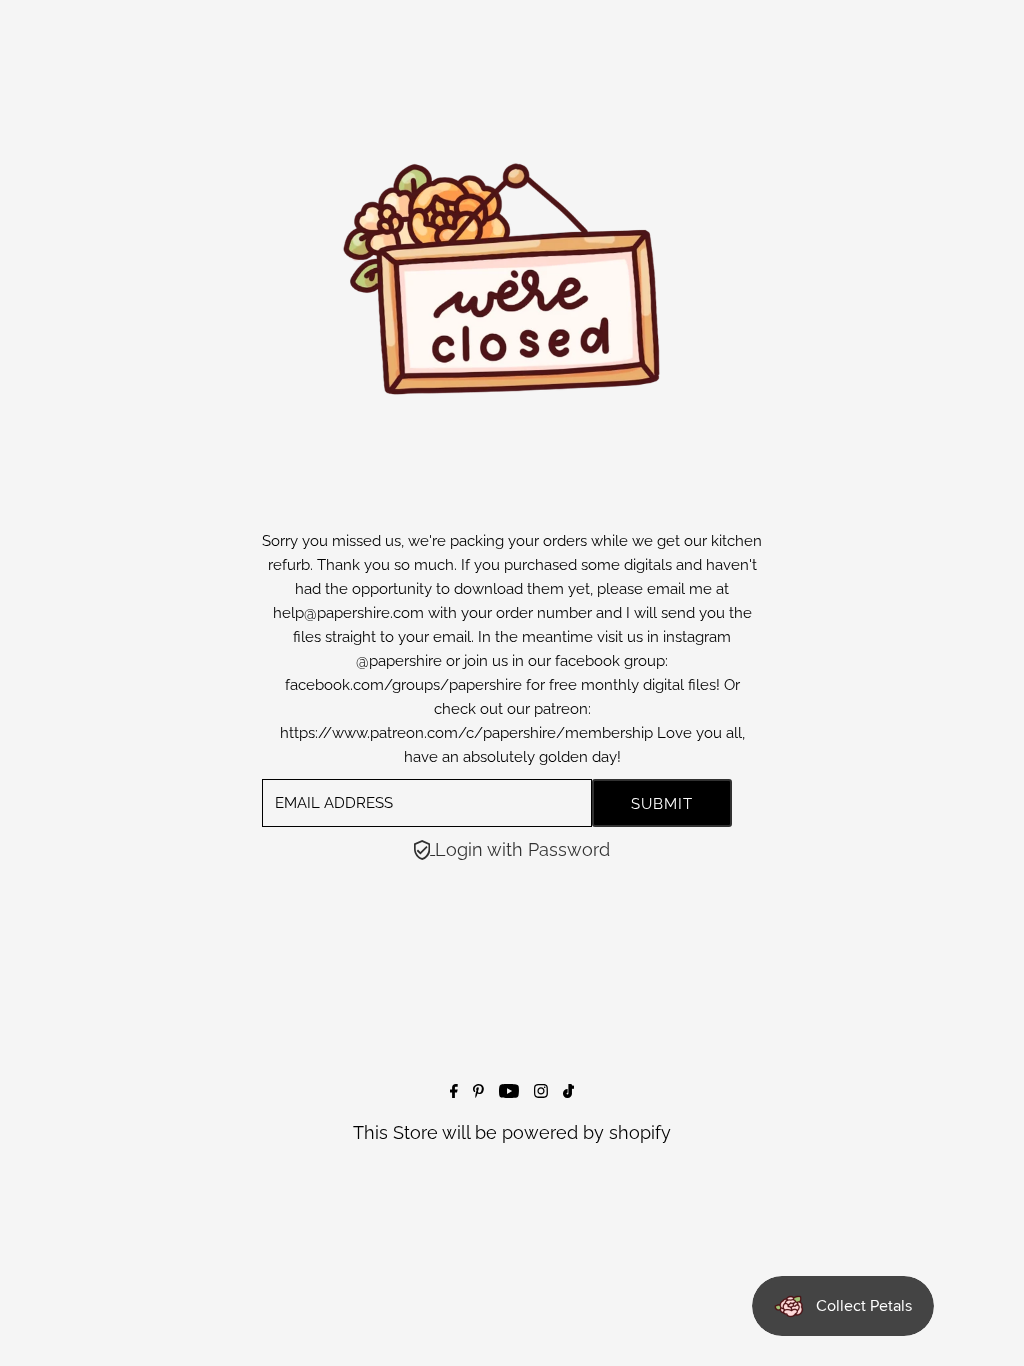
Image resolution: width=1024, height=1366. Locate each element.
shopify (640, 1132)
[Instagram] (541, 1091)
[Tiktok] (568, 1091)
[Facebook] (454, 1091)
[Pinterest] (478, 1091)
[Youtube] (509, 1091)
